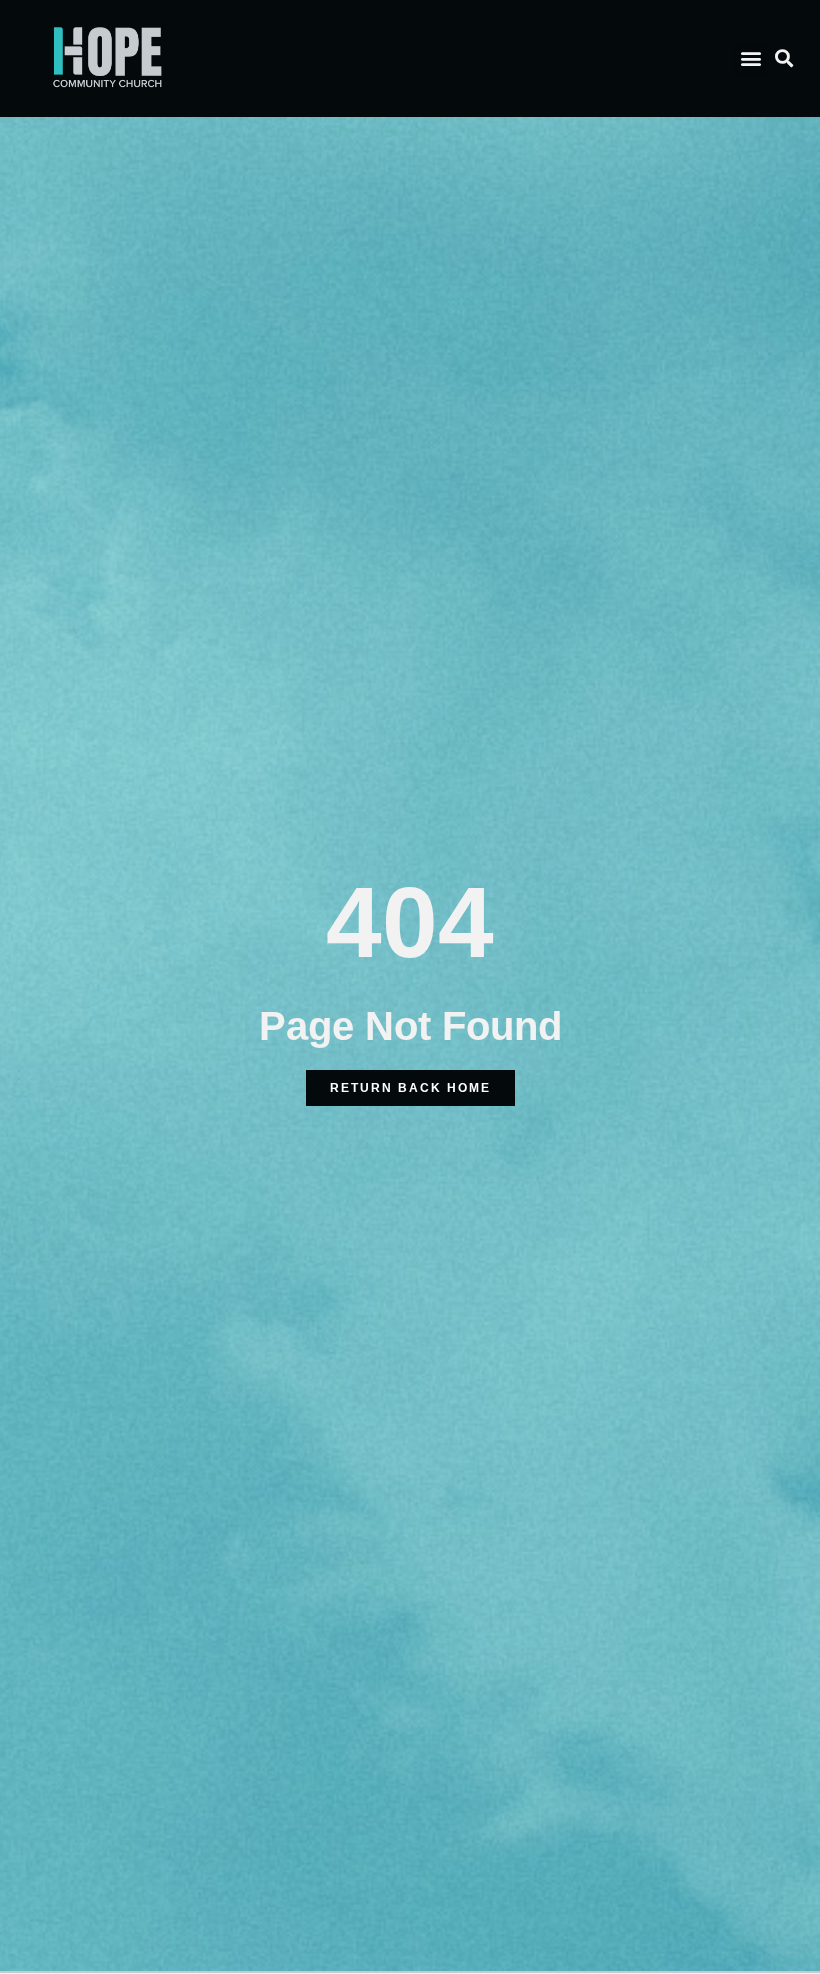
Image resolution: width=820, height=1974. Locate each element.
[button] (750, 58)
